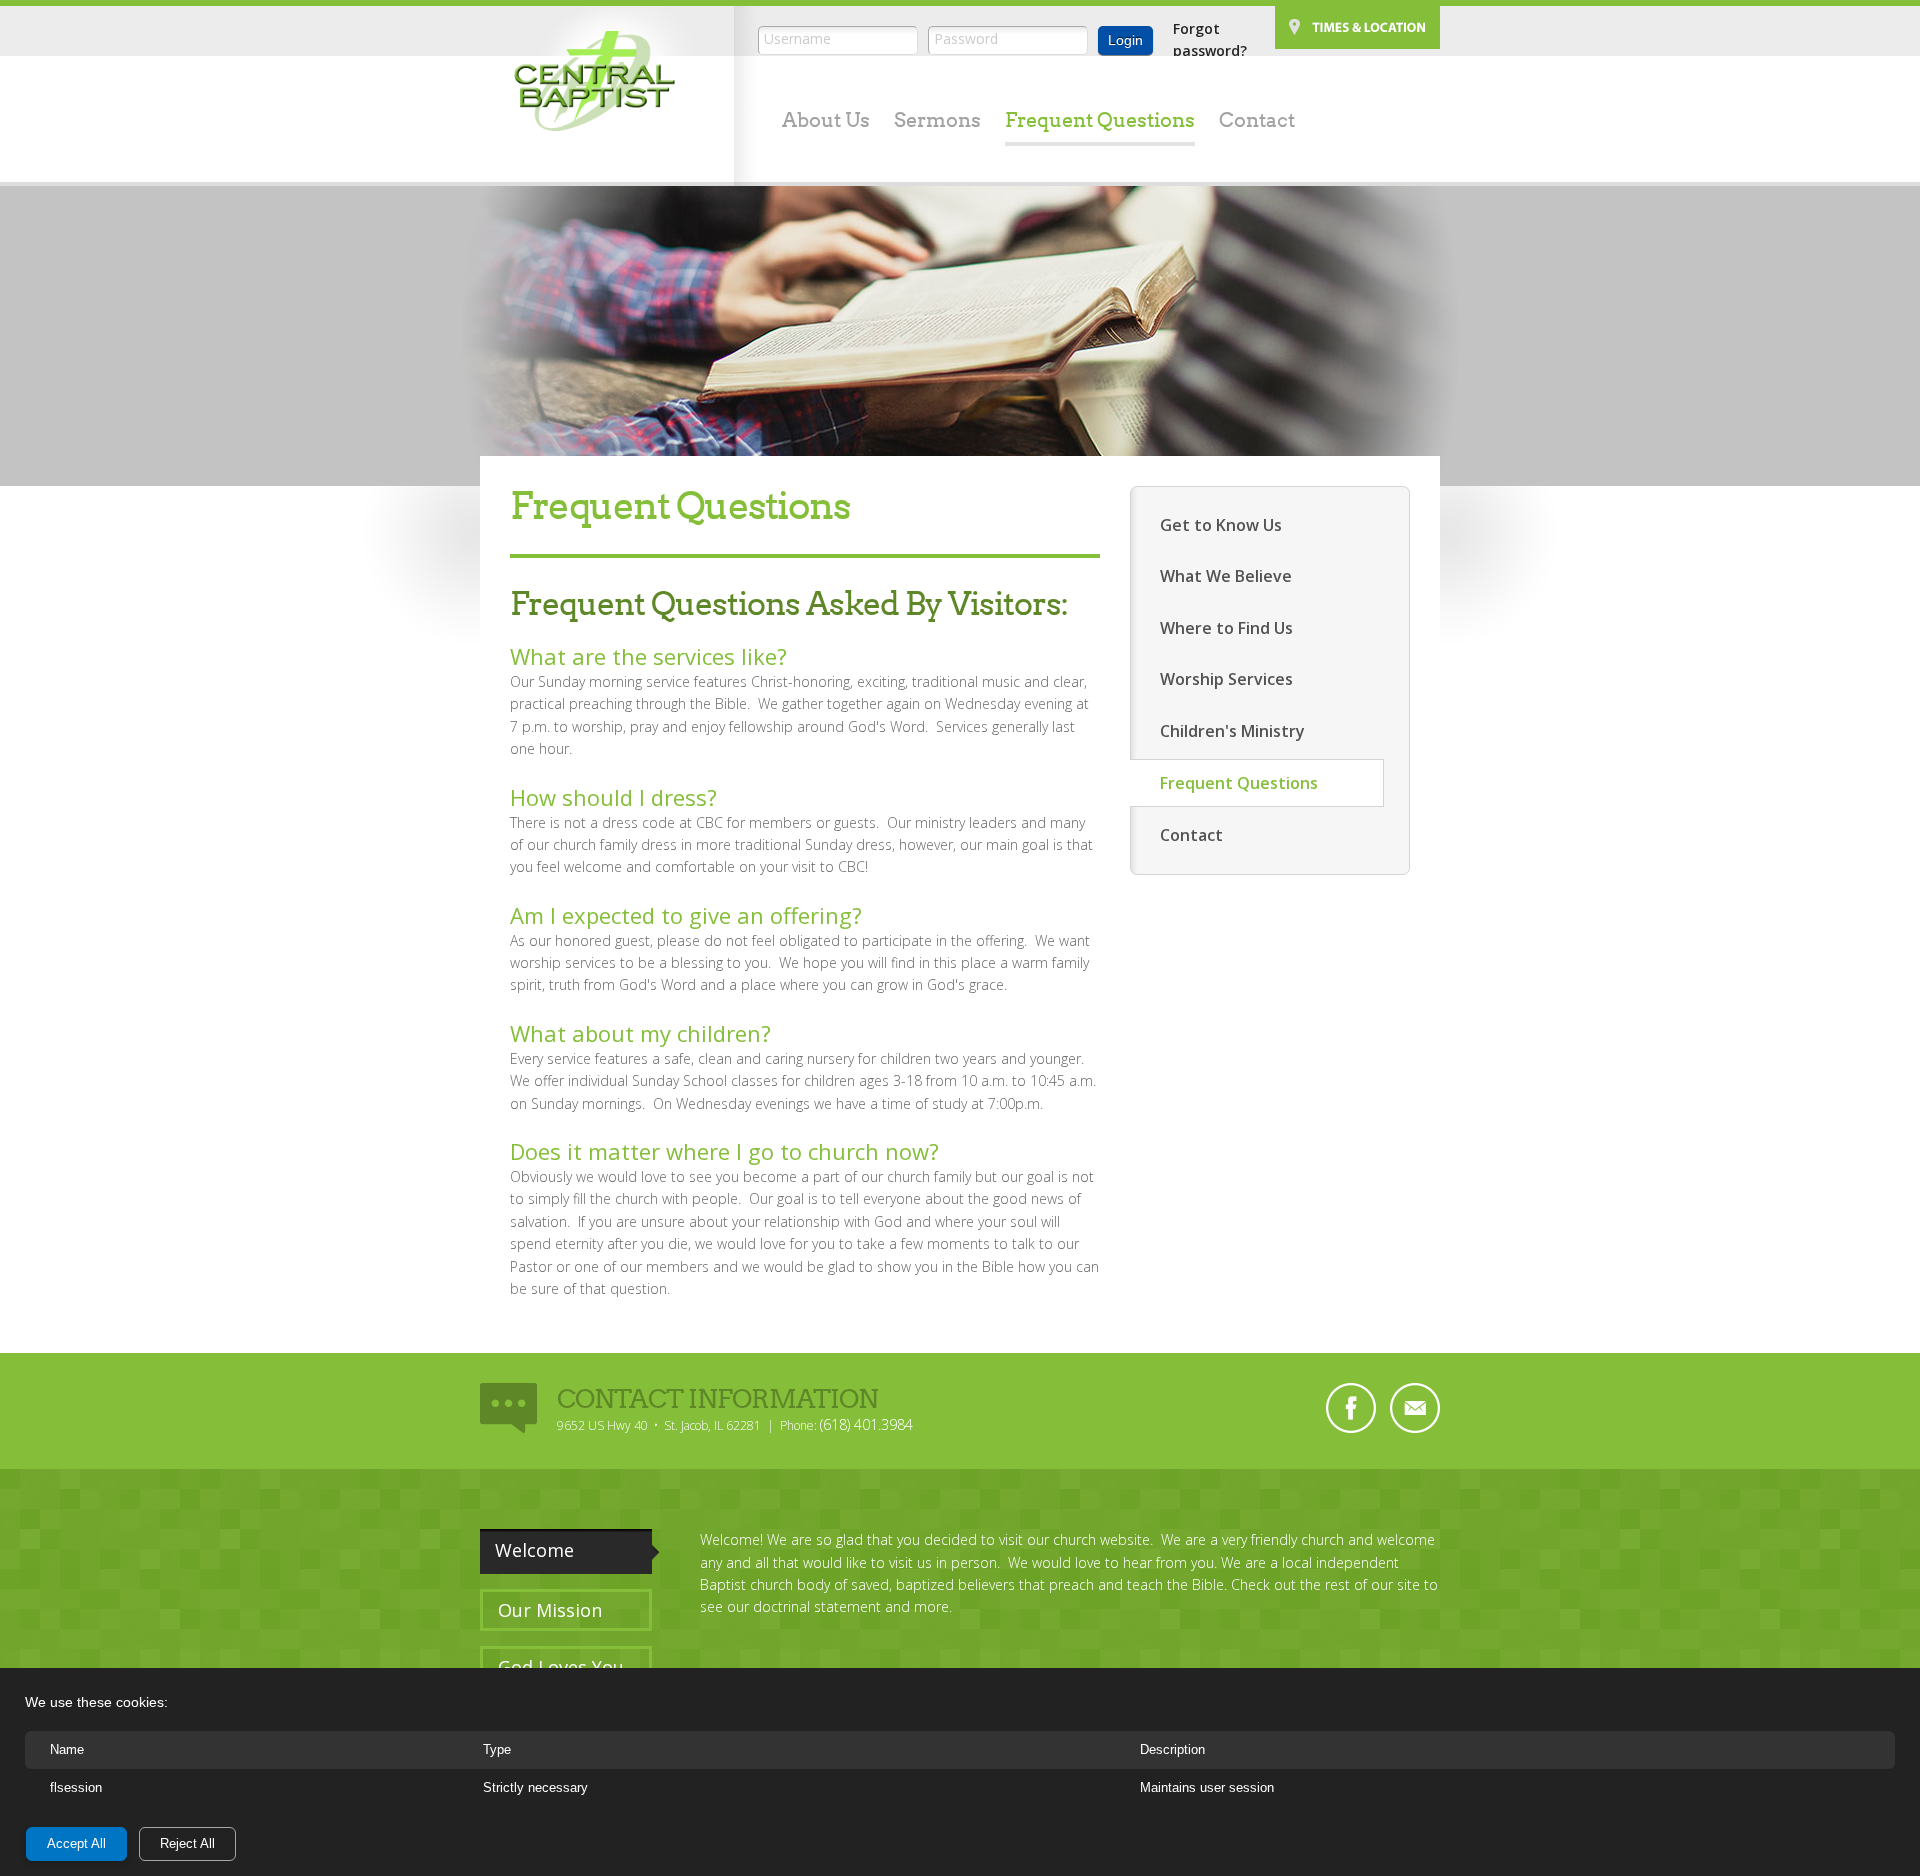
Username (797, 38)
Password (966, 38)
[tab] (570, 1551)
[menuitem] (814, 122)
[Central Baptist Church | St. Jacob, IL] (594, 81)
